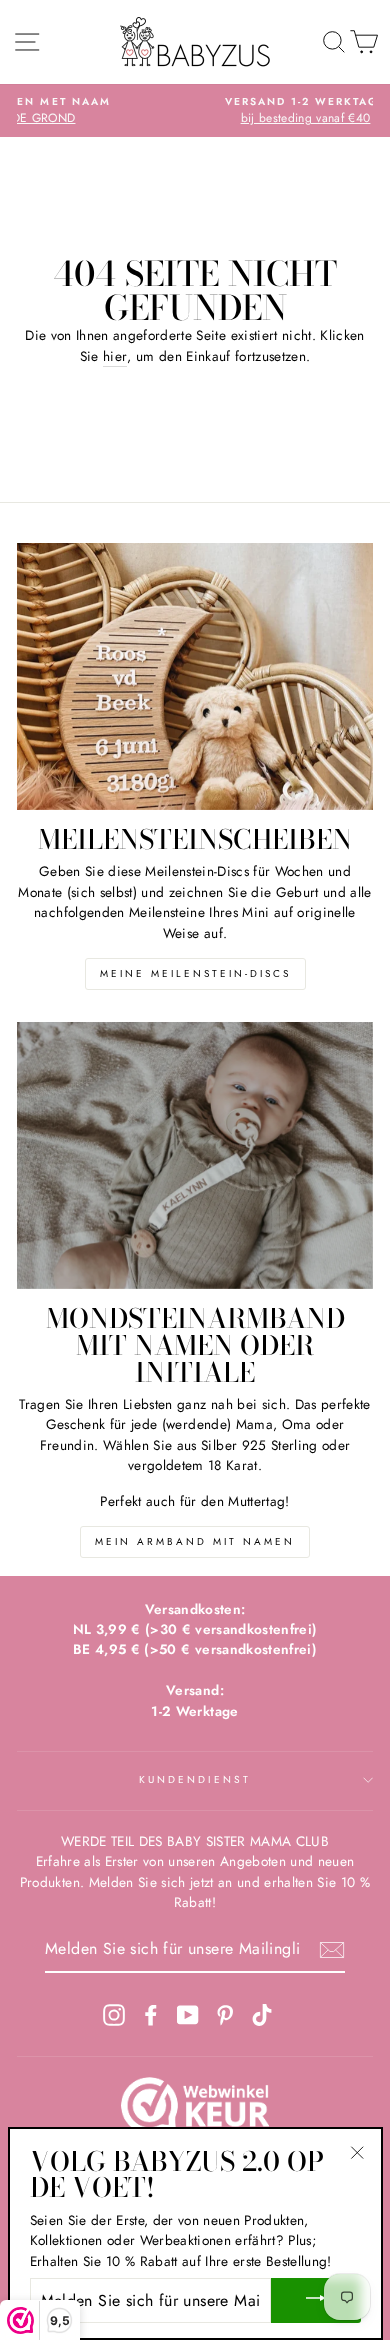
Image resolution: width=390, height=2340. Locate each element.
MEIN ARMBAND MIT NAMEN (195, 1541)
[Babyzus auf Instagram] (114, 2014)
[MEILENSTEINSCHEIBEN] (195, 676)
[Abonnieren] (332, 1950)
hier (115, 356)
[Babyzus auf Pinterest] (225, 2014)
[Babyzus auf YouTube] (188, 2014)
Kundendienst (195, 1779)
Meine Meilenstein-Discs (195, 973)
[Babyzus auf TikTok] (262, 2014)
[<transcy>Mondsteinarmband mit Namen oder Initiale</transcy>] (195, 1155)
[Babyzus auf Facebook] (151, 2014)
